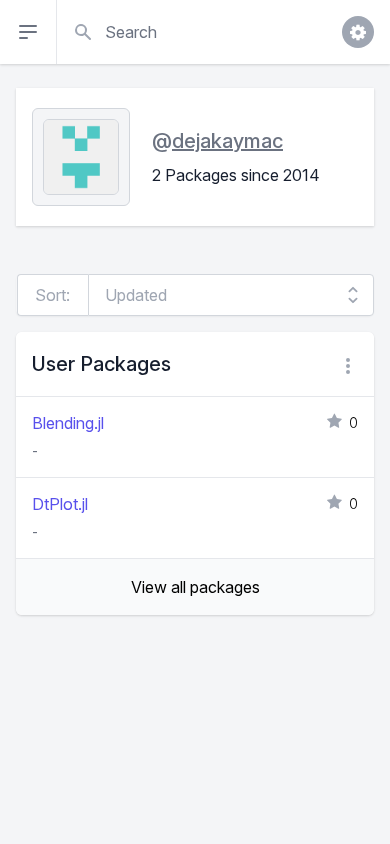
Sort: (52, 295)
